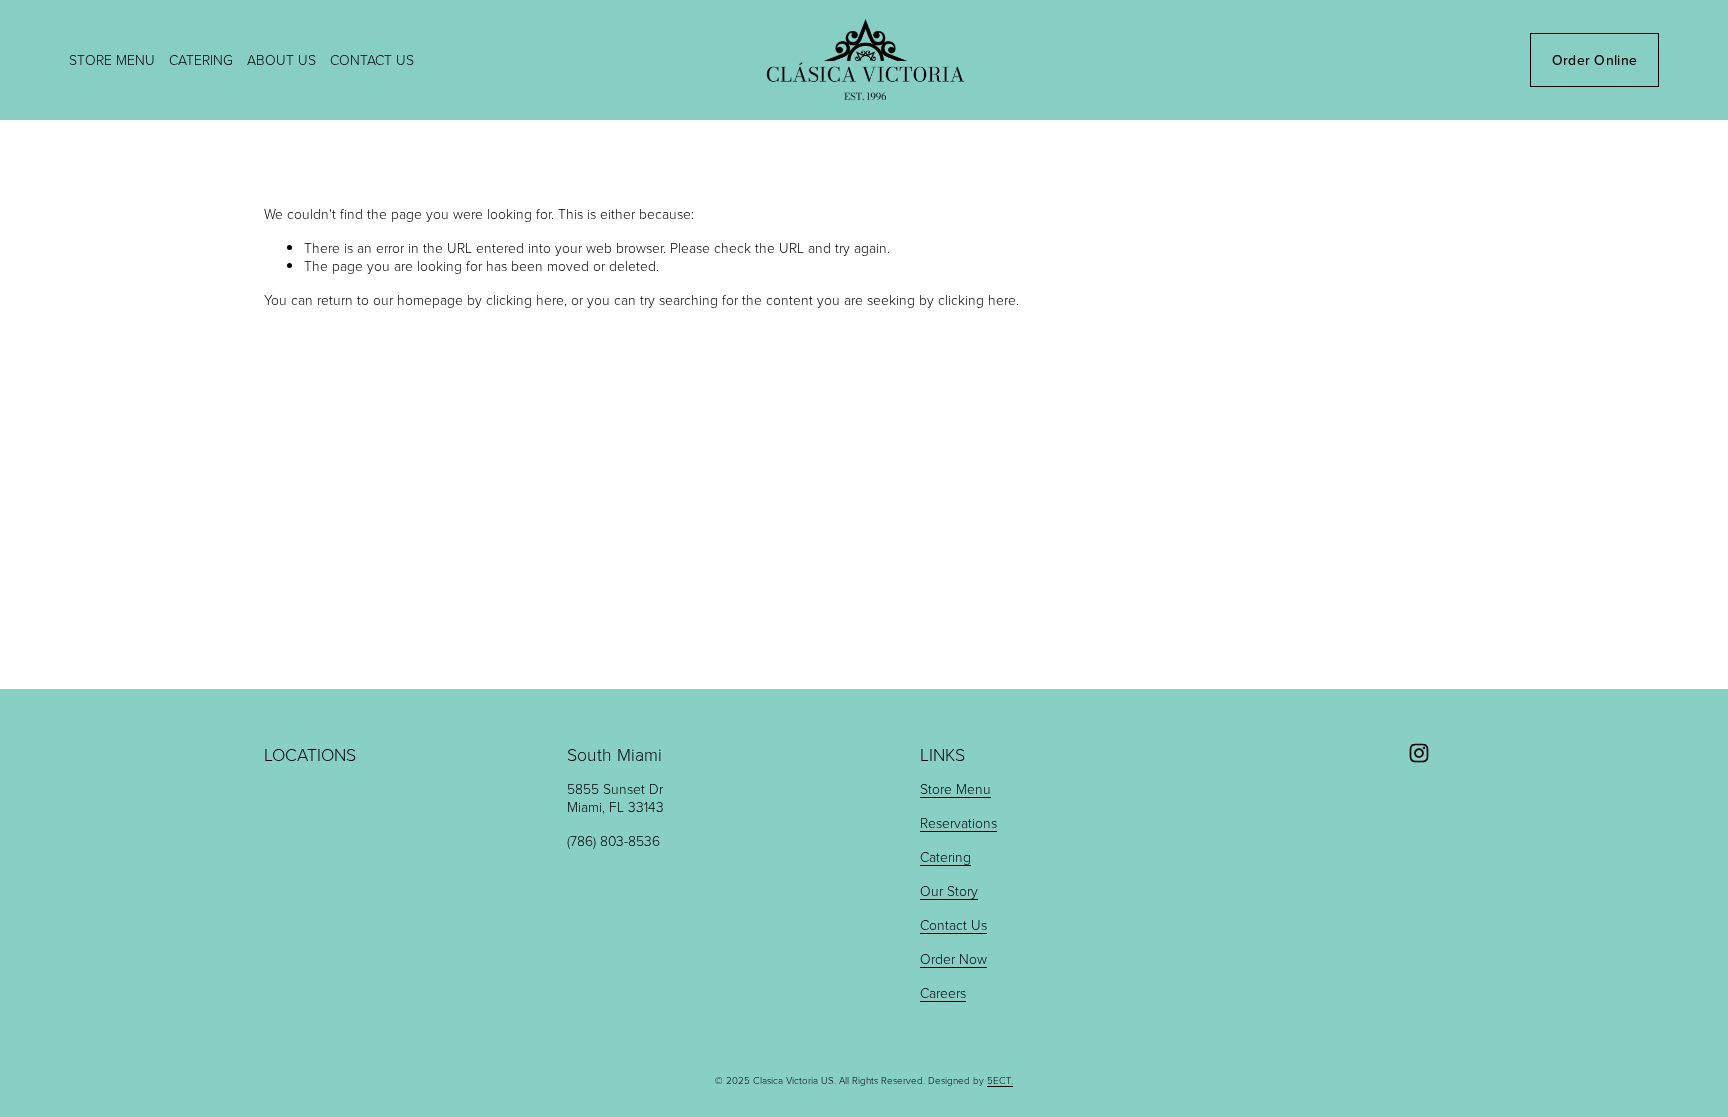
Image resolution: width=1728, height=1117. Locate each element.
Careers (943, 993)
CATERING (201, 59)
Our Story (949, 891)
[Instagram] (1419, 753)
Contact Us (953, 925)
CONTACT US (372, 59)
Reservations (958, 823)
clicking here (525, 299)
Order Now (953, 959)
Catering (945, 857)
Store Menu (955, 789)
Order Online (1594, 60)
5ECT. (1000, 1080)
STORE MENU (112, 59)
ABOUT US (281, 59)
